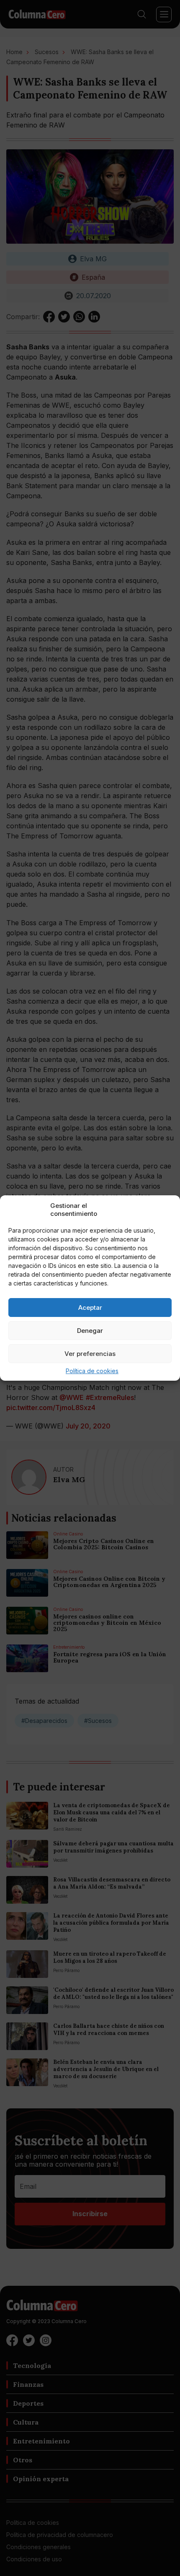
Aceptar (90, 1308)
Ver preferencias (90, 1354)
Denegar (90, 1331)
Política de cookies (92, 1371)
